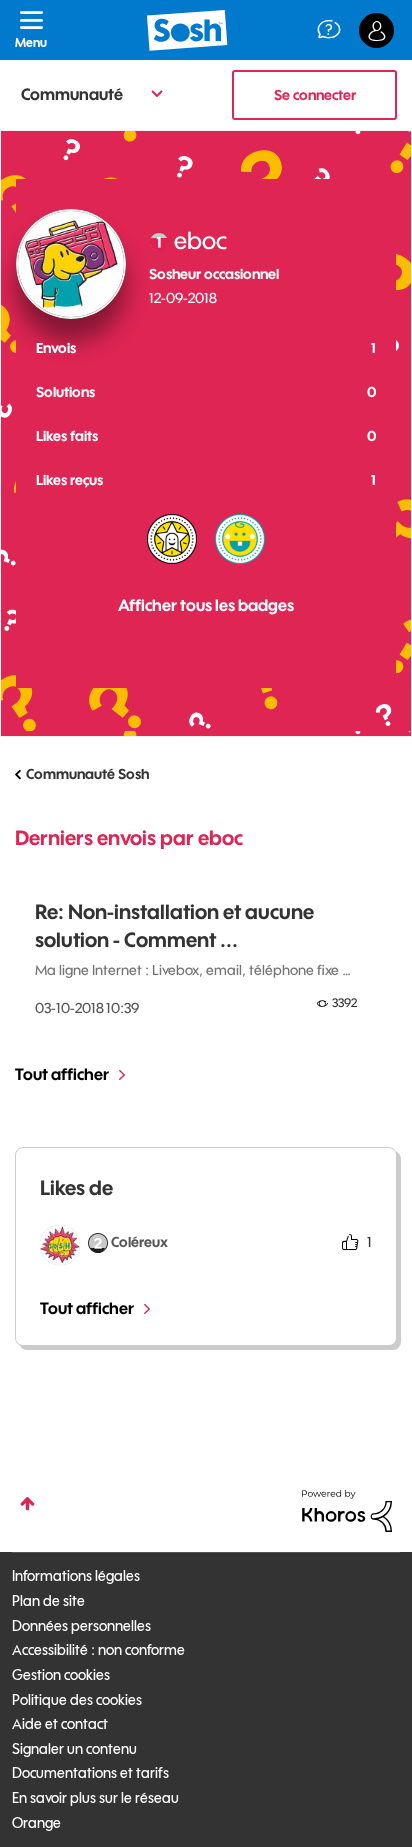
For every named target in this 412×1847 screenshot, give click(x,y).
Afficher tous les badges (206, 605)
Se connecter (315, 95)
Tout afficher (62, 1074)
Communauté (72, 94)
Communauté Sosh (87, 774)
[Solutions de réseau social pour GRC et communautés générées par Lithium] (347, 1510)
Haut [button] (27, 1503)
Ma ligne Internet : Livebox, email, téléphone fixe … (193, 970)
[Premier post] (240, 539)
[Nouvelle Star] (172, 539)
